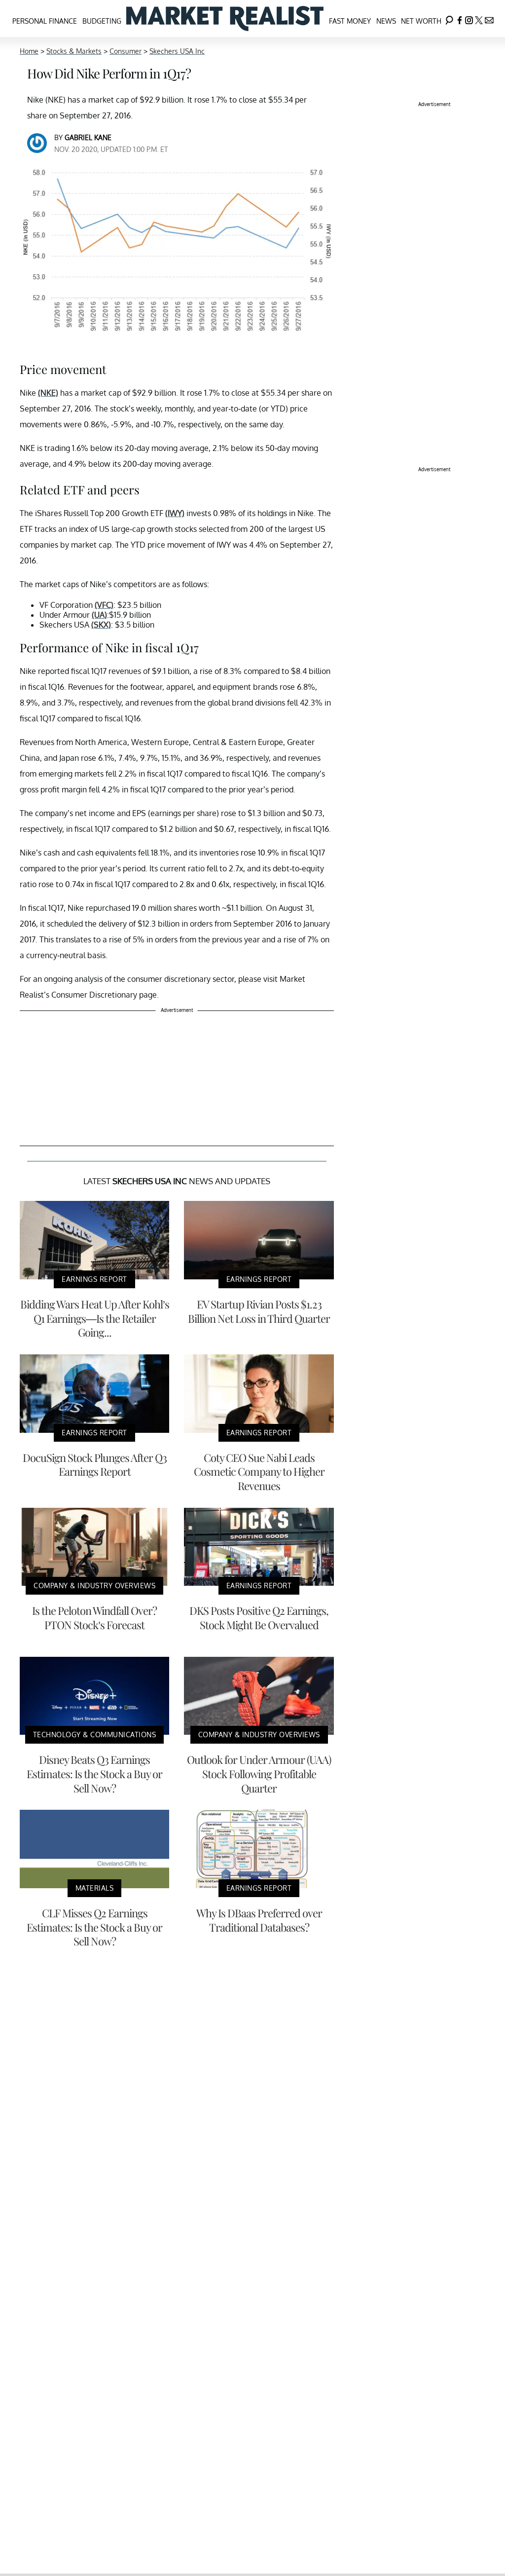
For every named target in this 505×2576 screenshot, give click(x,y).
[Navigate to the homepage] (225, 19)
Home (29, 51)
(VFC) (104, 605)
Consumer (126, 51)
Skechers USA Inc (177, 51)
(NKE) (48, 393)
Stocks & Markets (74, 51)
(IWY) (175, 513)
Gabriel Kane (88, 137)
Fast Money (350, 21)
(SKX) (101, 625)
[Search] (449, 19)
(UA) (99, 615)
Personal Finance (45, 21)
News (386, 21)
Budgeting (102, 21)
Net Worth (421, 21)
